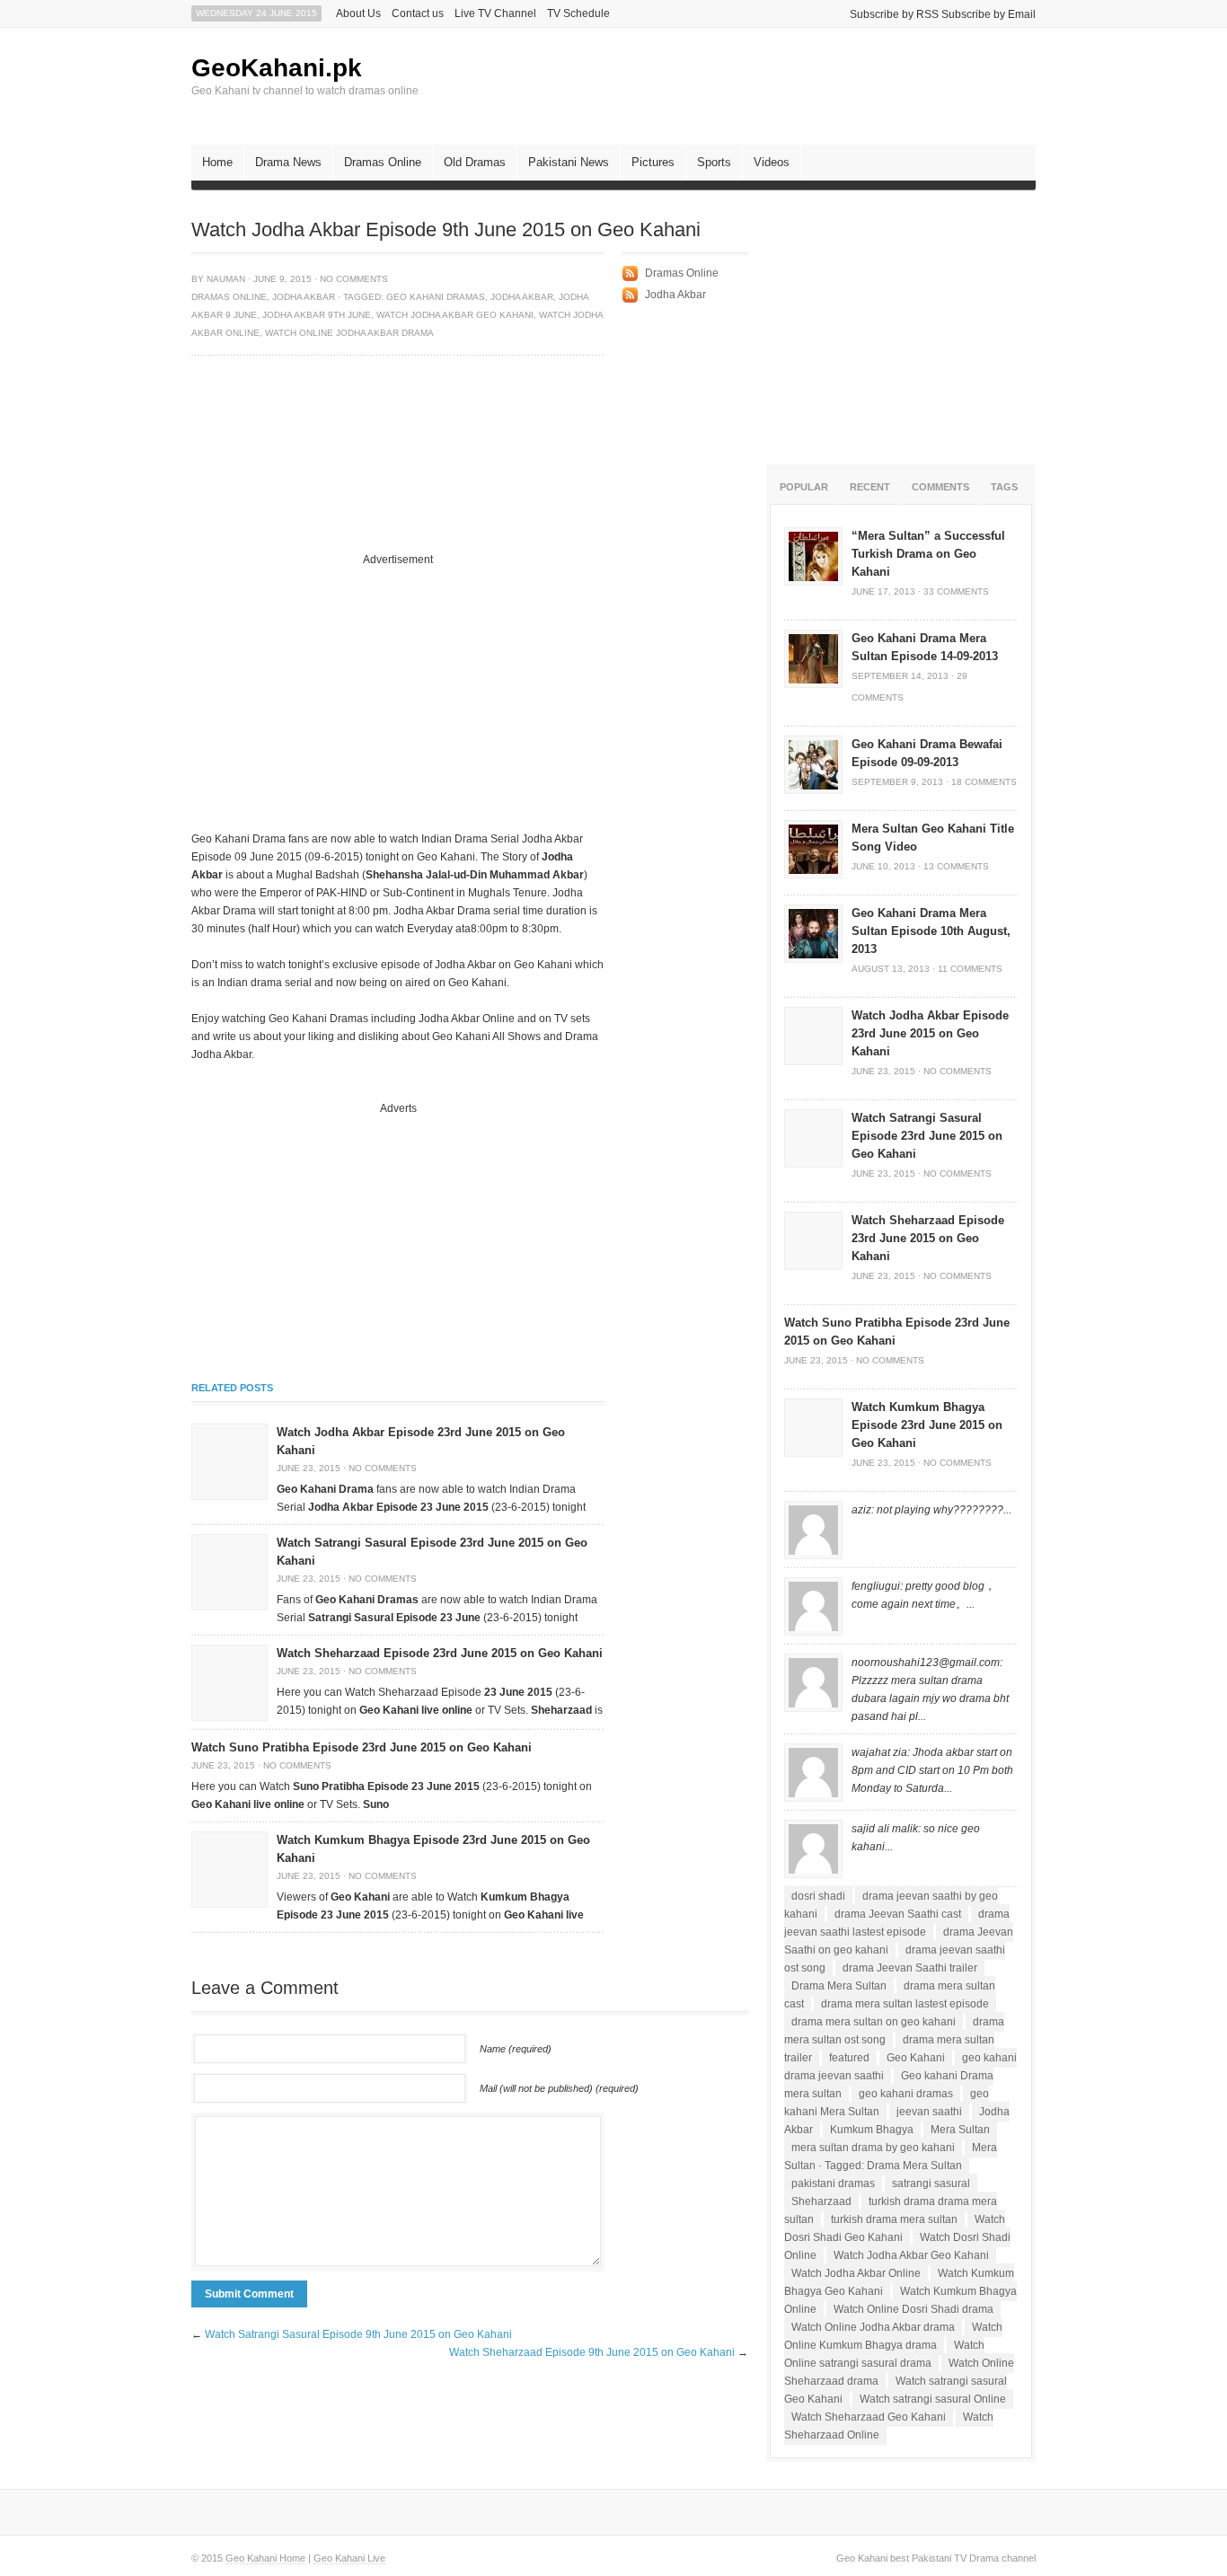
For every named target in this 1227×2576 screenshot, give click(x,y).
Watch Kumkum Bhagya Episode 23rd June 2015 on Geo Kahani (927, 1425)
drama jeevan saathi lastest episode (897, 1923)
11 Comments (970, 969)
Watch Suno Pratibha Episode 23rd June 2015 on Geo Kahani (362, 1747)
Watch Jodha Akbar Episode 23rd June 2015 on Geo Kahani (930, 1033)
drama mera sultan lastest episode (905, 2004)
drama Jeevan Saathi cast (898, 1914)
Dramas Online (383, 162)
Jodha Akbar (304, 297)
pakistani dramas (833, 2183)
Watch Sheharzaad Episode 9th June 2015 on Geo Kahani (592, 2352)
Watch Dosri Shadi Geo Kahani (895, 2228)
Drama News (288, 162)
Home (217, 162)
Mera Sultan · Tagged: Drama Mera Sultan (891, 2157)
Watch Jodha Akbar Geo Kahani (455, 315)
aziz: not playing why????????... (931, 1510)
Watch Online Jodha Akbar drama (349, 333)
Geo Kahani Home (265, 2558)
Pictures (653, 162)
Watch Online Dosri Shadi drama (914, 2309)
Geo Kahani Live (349, 2558)
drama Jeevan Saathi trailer (910, 1968)
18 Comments (984, 782)
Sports (714, 162)
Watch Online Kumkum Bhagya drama (893, 2336)
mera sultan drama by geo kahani (873, 2148)
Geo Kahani (916, 2058)
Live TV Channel (495, 13)
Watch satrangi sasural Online (933, 2399)
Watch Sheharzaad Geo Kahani (869, 2417)
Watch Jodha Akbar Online (856, 2273)
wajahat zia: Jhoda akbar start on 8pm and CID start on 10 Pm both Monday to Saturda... (932, 1770)
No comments (354, 279)
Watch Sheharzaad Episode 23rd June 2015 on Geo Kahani (440, 1653)
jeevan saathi (929, 2112)
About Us (358, 13)
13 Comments (956, 866)
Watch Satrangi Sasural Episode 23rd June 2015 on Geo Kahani (927, 1136)
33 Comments (956, 591)
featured (849, 2058)
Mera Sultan (960, 2130)
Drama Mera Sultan (839, 1986)
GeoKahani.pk (277, 68)
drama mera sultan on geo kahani (874, 2022)
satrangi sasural (931, 2183)
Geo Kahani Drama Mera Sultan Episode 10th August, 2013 (931, 931)
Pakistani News (569, 162)
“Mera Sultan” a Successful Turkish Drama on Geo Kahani (928, 554)
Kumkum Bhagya (872, 2130)
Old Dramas (475, 162)
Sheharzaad (821, 2201)
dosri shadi (818, 1896)
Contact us (418, 13)
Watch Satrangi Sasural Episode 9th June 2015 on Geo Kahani (358, 2334)
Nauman (226, 279)
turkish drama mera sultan (894, 2219)
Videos (772, 162)
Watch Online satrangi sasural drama (884, 2354)
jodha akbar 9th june (317, 315)
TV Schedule (578, 13)
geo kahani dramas (436, 297)
